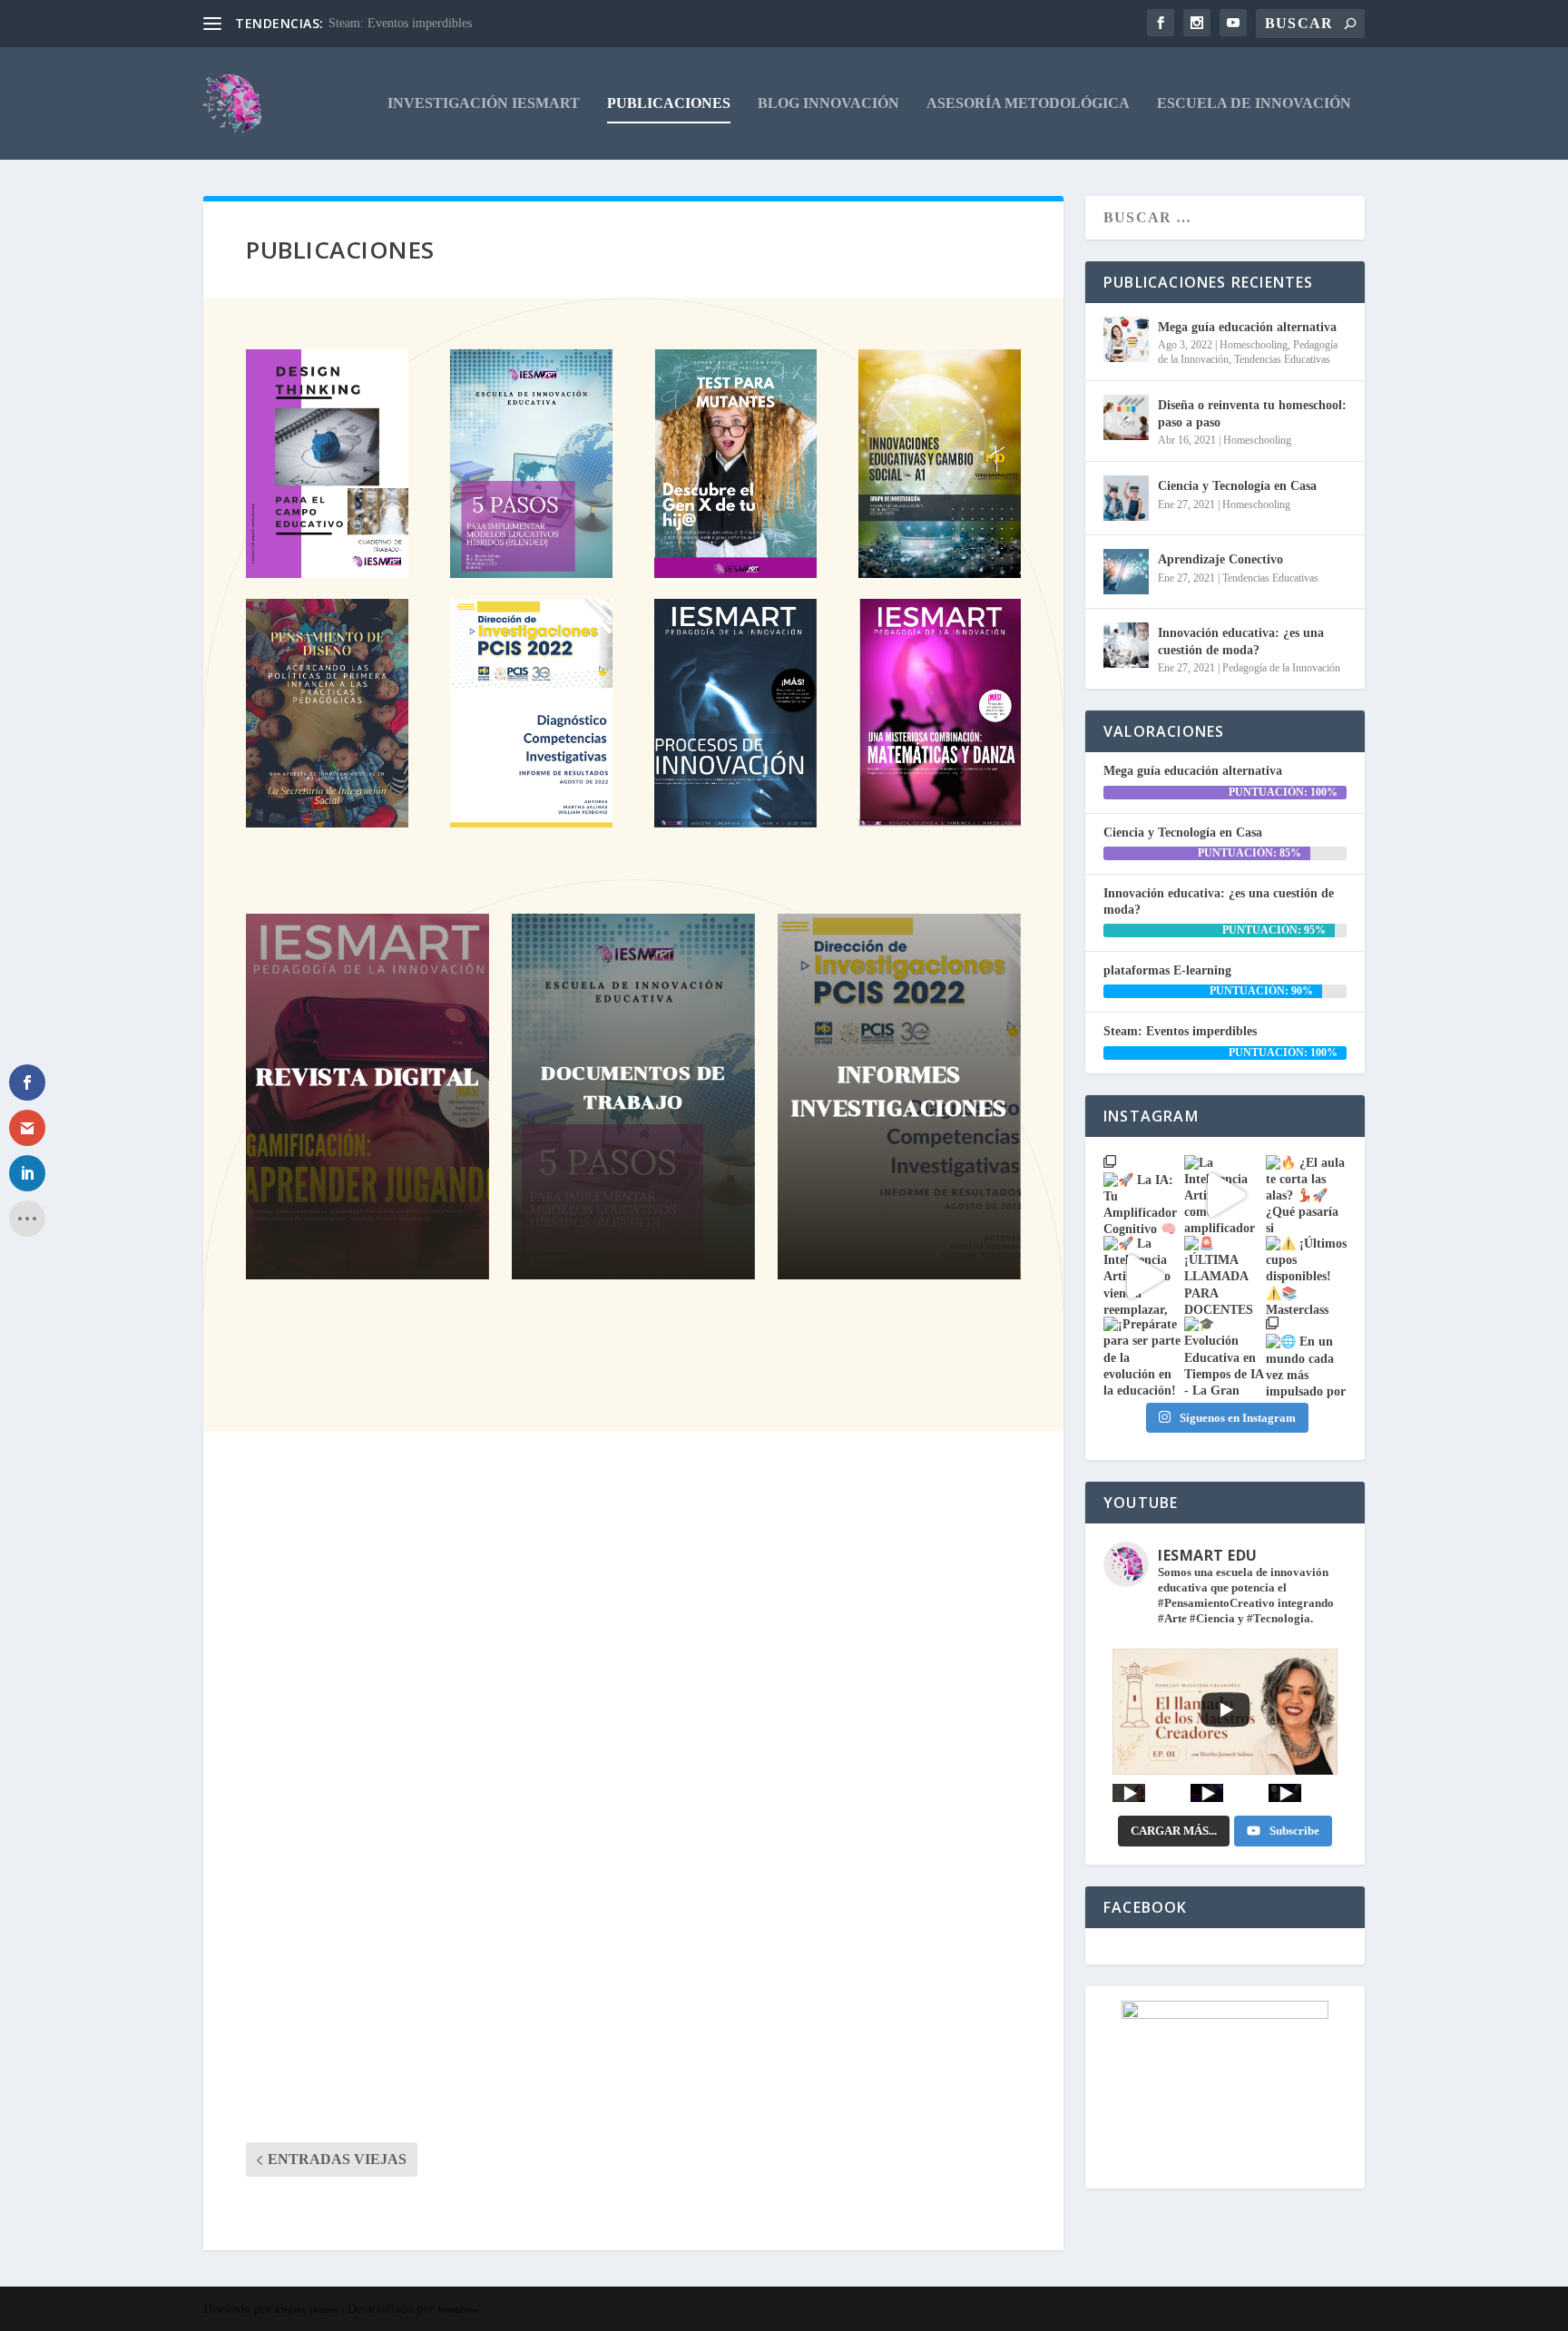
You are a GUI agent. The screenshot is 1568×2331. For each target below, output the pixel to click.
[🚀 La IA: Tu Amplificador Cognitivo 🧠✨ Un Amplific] (1144, 1195)
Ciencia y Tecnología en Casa (405, 1983)
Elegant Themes (306, 2310)
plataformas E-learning (1167, 970)
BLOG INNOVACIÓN (828, 103)
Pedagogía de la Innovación (1281, 668)
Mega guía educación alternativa (430, 1543)
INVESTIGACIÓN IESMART (484, 103)
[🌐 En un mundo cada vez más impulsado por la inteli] (1306, 1357)
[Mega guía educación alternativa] (1126, 339)
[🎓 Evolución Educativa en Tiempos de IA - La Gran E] (1225, 1357)
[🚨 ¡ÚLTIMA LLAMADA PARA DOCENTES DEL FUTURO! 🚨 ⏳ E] (1225, 1276)
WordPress (458, 2310)
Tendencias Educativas (1282, 359)
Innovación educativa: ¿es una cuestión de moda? (1241, 641)
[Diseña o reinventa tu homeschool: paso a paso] (1126, 417)
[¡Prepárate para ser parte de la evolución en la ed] (1144, 1357)
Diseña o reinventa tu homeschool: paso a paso (498, 1764)
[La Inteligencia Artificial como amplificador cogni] (1225, 1195)
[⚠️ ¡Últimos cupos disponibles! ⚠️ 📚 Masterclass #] (1306, 1276)
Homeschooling (1254, 345)
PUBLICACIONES (669, 103)
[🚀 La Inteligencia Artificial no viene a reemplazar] (1144, 1276)
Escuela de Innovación (1254, 103)
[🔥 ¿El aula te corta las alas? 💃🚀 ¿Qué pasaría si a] (1306, 1195)
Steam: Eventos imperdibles (400, 23)
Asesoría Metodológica (1028, 103)
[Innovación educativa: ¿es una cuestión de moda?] (1126, 645)
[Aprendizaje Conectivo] (1126, 572)
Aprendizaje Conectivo (1220, 559)
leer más (288, 1650)
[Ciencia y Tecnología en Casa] (1126, 498)
